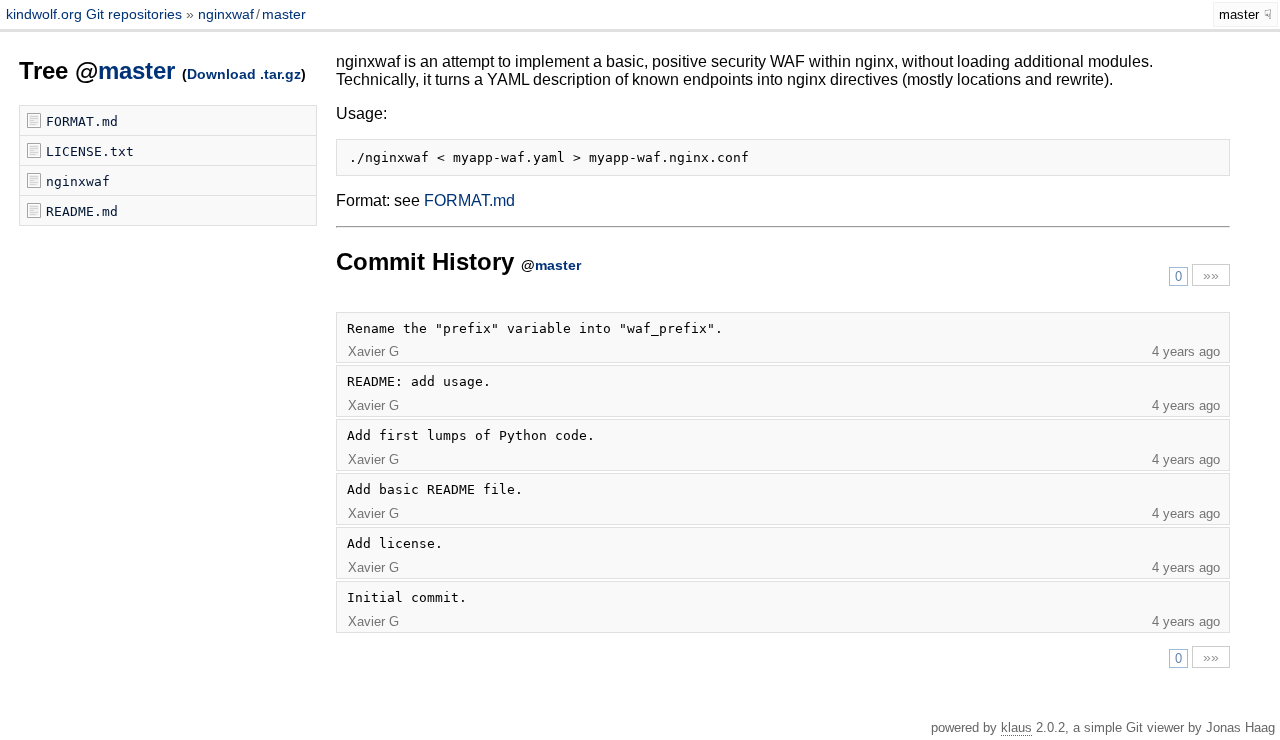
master (284, 14)
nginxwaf (226, 14)
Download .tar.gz (244, 74)
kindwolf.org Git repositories (96, 14)
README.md (82, 211)
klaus (1016, 727)
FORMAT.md (82, 121)
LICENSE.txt (90, 151)
